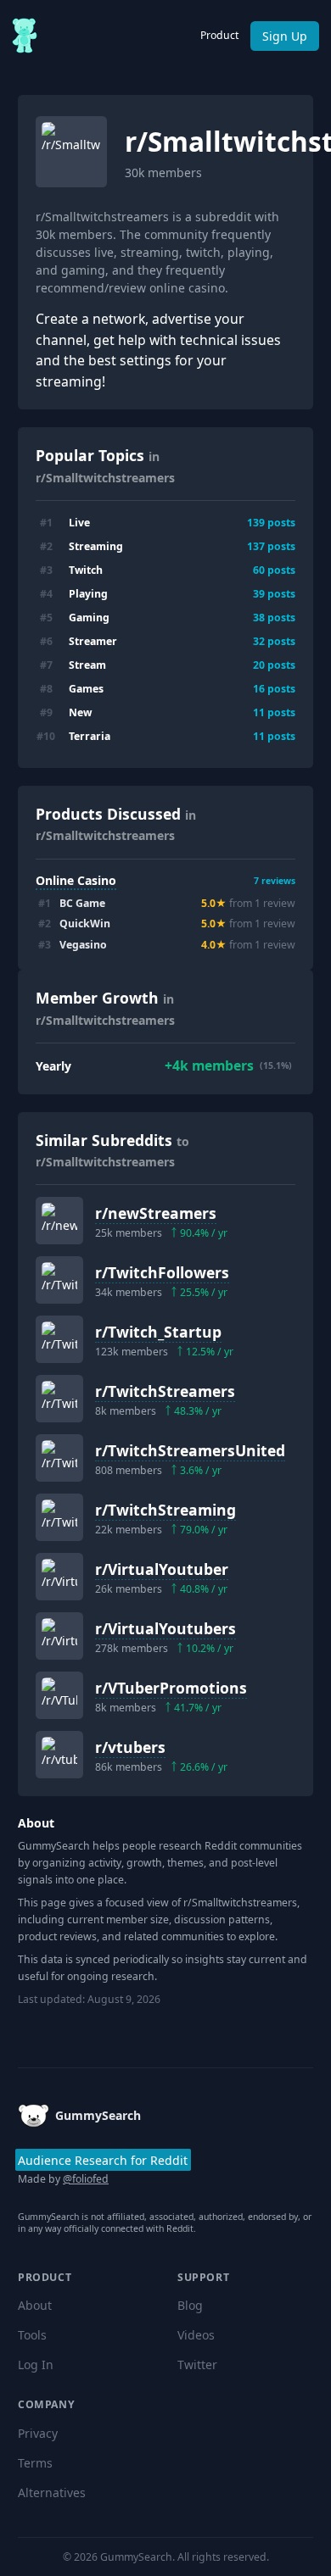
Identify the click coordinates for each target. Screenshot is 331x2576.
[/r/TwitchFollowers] (59, 1280)
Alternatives (52, 2493)
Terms (35, 2463)
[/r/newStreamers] (59, 1221)
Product (219, 35)
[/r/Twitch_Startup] (59, 1339)
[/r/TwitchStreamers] (59, 1399)
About (35, 2305)
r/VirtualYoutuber (162, 1569)
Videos (196, 2335)
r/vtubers (130, 1747)
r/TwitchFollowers (162, 1272)
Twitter (197, 2365)
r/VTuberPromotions (171, 1688)
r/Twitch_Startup (158, 1332)
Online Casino (76, 880)
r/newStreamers (156, 1213)
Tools (32, 2335)
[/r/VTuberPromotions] (59, 1695)
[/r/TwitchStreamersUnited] (59, 1458)
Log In (36, 2365)
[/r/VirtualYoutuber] (59, 1577)
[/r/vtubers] (59, 1755)
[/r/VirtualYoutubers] (59, 1636)
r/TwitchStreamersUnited (190, 1450)
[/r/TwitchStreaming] (59, 1517)
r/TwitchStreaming (165, 1510)
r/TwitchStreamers (165, 1391)
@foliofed (86, 2179)
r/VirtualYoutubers (165, 1628)
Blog (190, 2305)
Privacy (38, 2433)
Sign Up (285, 36)
